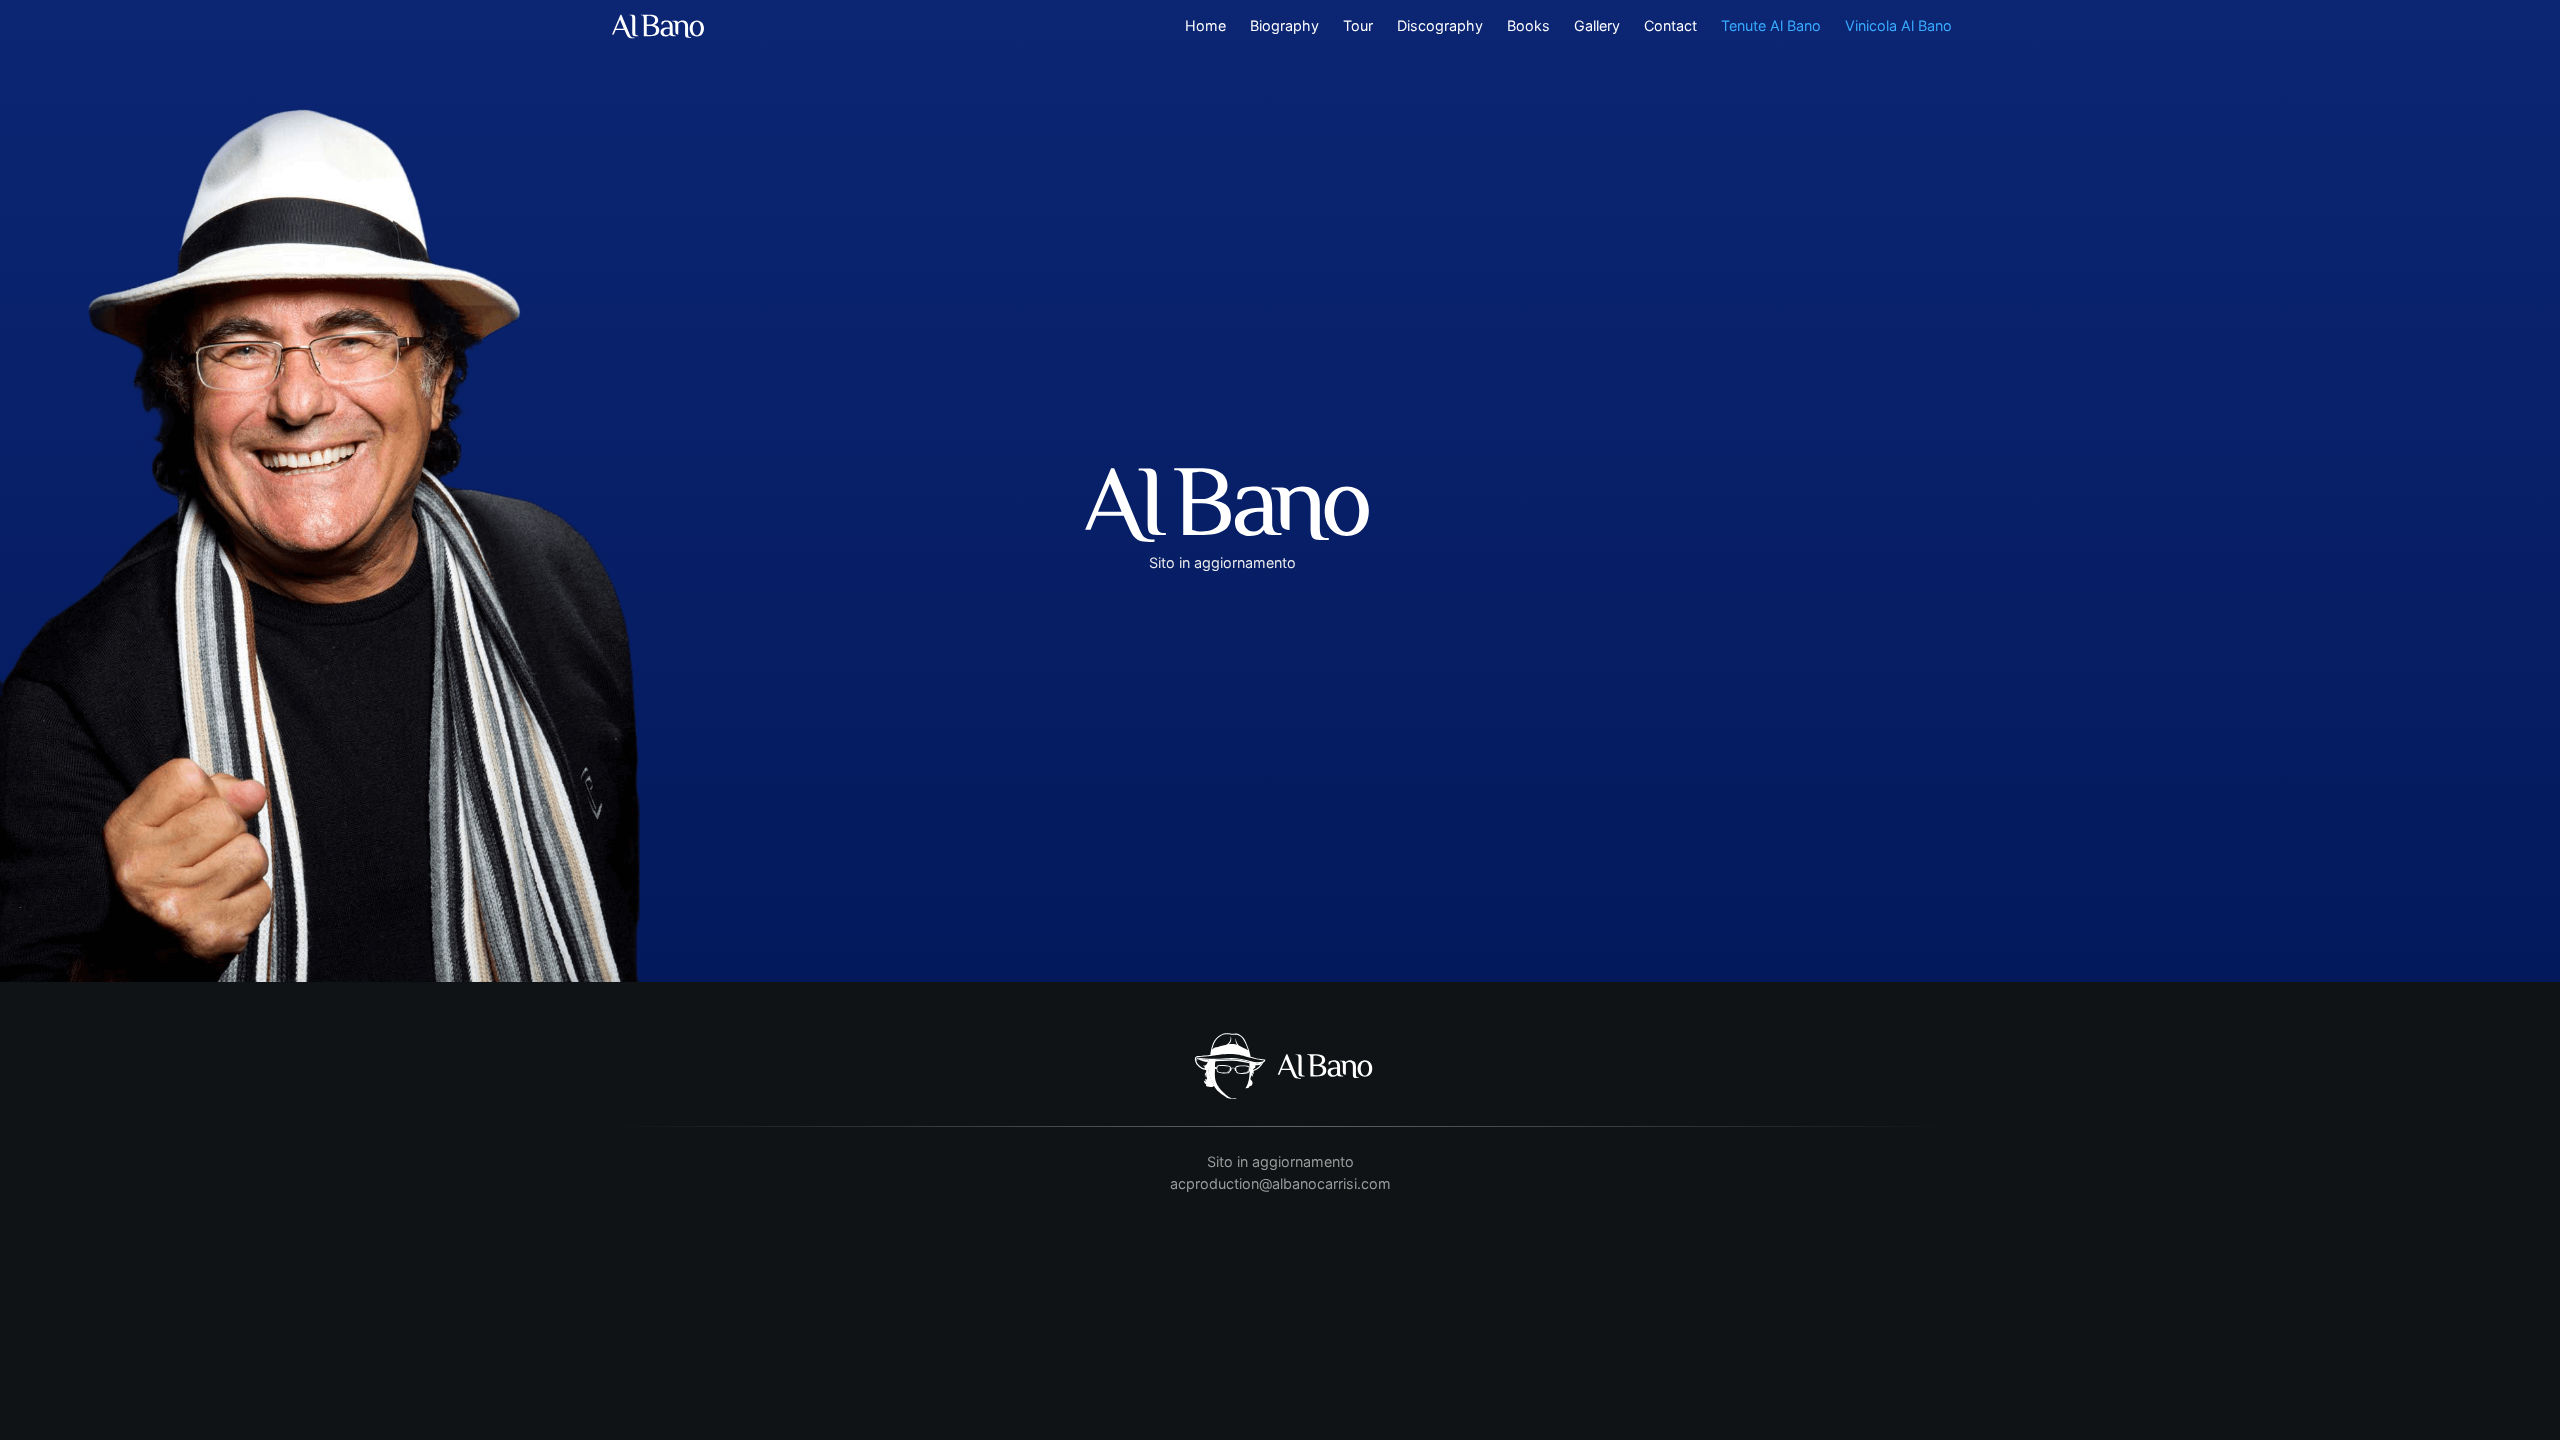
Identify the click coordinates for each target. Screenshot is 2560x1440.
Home (1205, 25)
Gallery (1597, 25)
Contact (1670, 25)
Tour (1358, 25)
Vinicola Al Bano (1898, 25)
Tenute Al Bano (1771, 25)
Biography (1284, 25)
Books (1528, 25)
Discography (1440, 25)
